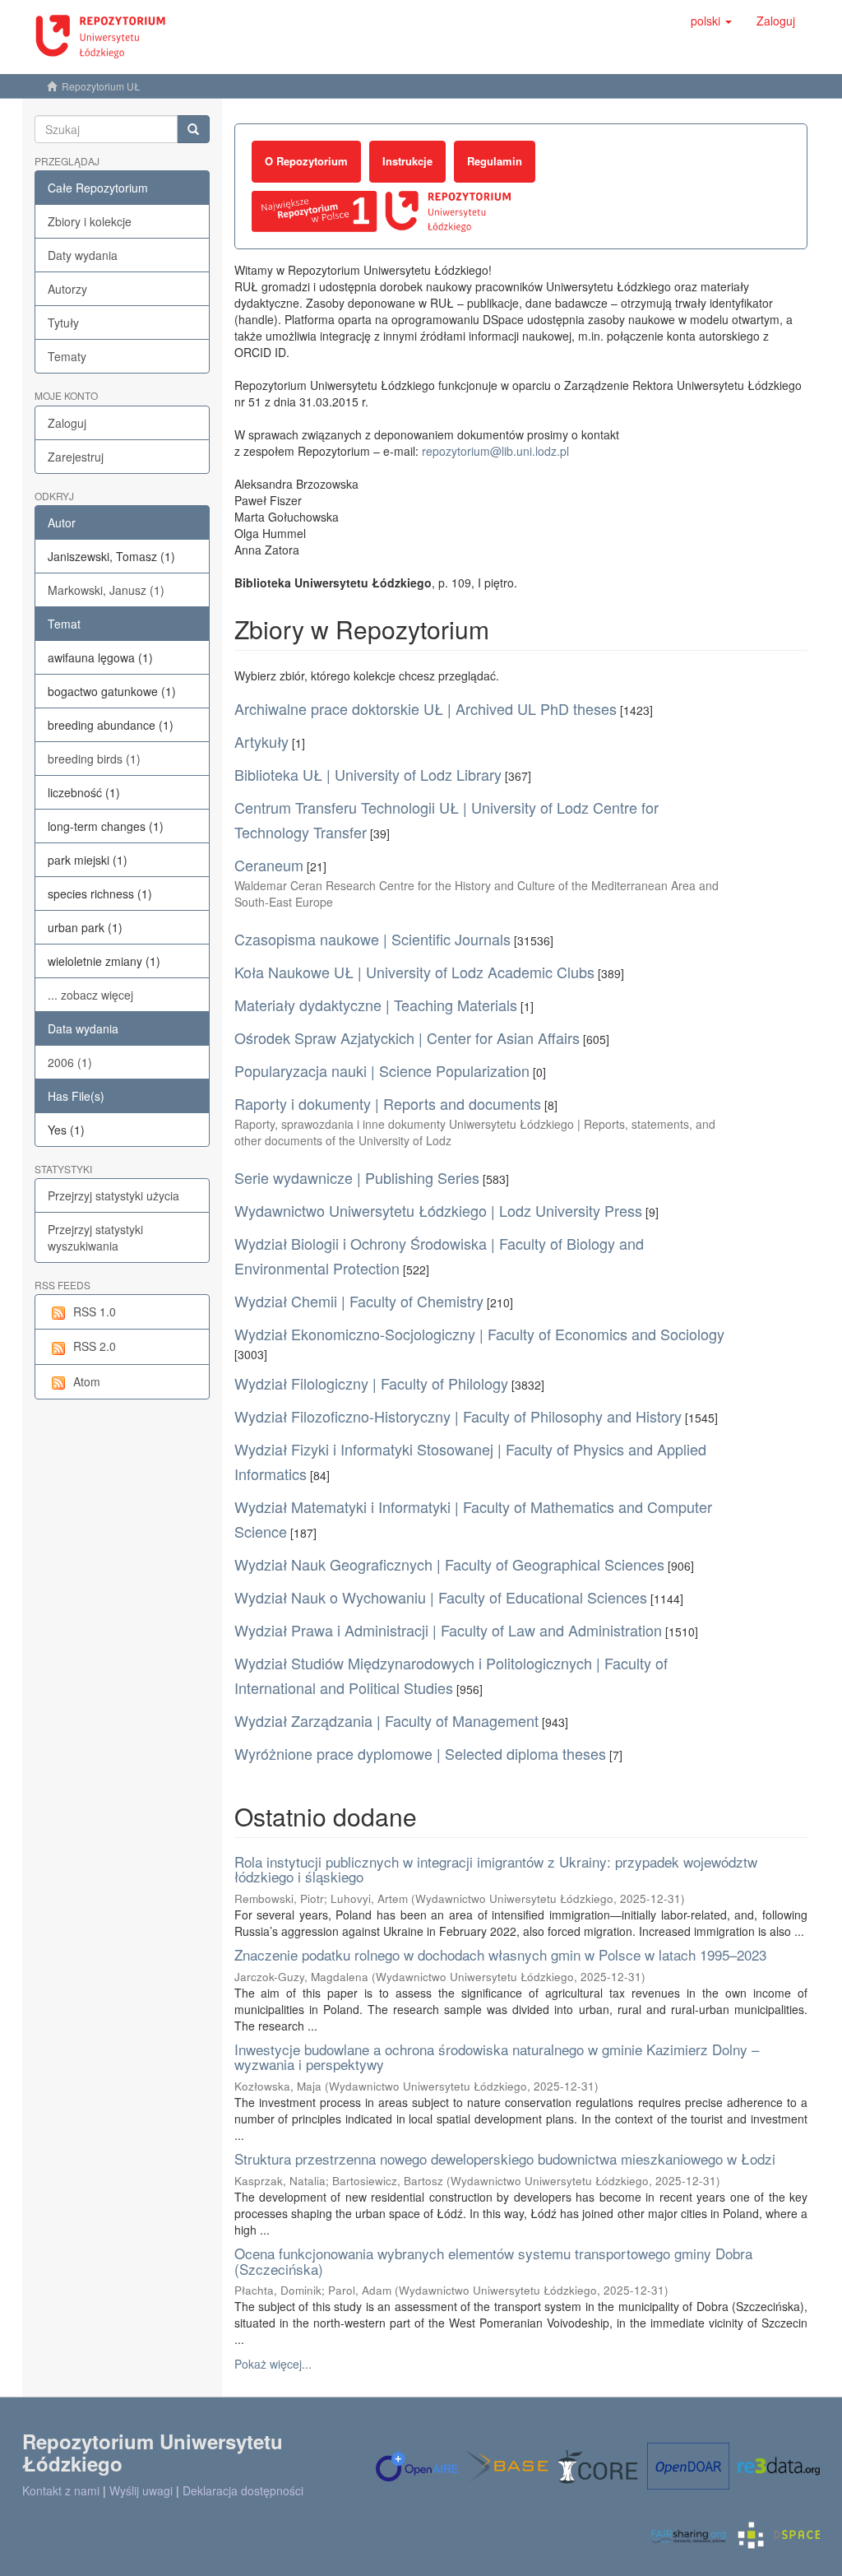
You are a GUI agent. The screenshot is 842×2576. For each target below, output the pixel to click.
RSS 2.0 (95, 1346)
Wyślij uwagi (141, 2490)
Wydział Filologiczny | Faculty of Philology (371, 1383)
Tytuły (63, 323)
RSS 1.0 (95, 1311)
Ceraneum (269, 865)
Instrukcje (407, 161)
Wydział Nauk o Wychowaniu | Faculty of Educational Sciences (441, 1597)
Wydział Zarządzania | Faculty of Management (386, 1720)
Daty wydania (83, 255)
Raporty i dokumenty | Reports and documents (388, 1103)
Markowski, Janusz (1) (106, 590)
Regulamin (495, 161)
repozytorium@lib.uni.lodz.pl (495, 451)
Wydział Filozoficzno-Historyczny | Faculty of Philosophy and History (458, 1416)
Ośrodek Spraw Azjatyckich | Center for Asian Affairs (407, 1037)
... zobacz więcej (90, 995)
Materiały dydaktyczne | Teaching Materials (376, 1005)
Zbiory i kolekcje (90, 221)
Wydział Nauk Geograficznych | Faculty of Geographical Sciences (449, 1564)
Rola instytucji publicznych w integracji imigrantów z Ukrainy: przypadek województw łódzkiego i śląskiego (496, 1869)
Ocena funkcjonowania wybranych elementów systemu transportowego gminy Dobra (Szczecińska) (493, 2261)
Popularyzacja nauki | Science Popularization (382, 1070)
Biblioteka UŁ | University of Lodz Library (368, 774)
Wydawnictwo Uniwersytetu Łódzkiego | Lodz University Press (438, 1210)
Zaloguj (67, 423)
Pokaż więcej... (273, 2364)
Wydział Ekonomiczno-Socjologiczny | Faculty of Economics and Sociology (479, 1334)
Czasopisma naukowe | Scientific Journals (372, 939)
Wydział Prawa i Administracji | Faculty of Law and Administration (448, 1630)
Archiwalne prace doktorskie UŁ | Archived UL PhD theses (426, 708)
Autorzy (67, 289)
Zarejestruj (76, 457)
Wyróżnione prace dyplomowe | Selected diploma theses (420, 1753)
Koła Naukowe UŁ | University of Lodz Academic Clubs (414, 972)
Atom (87, 1381)
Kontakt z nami (61, 2490)
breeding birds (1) (94, 759)
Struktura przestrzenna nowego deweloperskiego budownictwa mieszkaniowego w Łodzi (505, 2158)
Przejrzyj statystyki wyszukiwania (95, 1237)
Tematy (67, 356)
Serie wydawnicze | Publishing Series (357, 1177)
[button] (711, 21)
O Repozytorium (306, 161)
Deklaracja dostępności (243, 2490)
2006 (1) (70, 1062)
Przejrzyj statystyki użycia (113, 1195)
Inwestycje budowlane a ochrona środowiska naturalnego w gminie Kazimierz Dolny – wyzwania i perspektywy (497, 2057)
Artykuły (261, 741)
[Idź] (193, 129)
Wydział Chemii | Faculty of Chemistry (359, 1301)
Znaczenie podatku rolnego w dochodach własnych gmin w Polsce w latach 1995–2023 (500, 1954)
